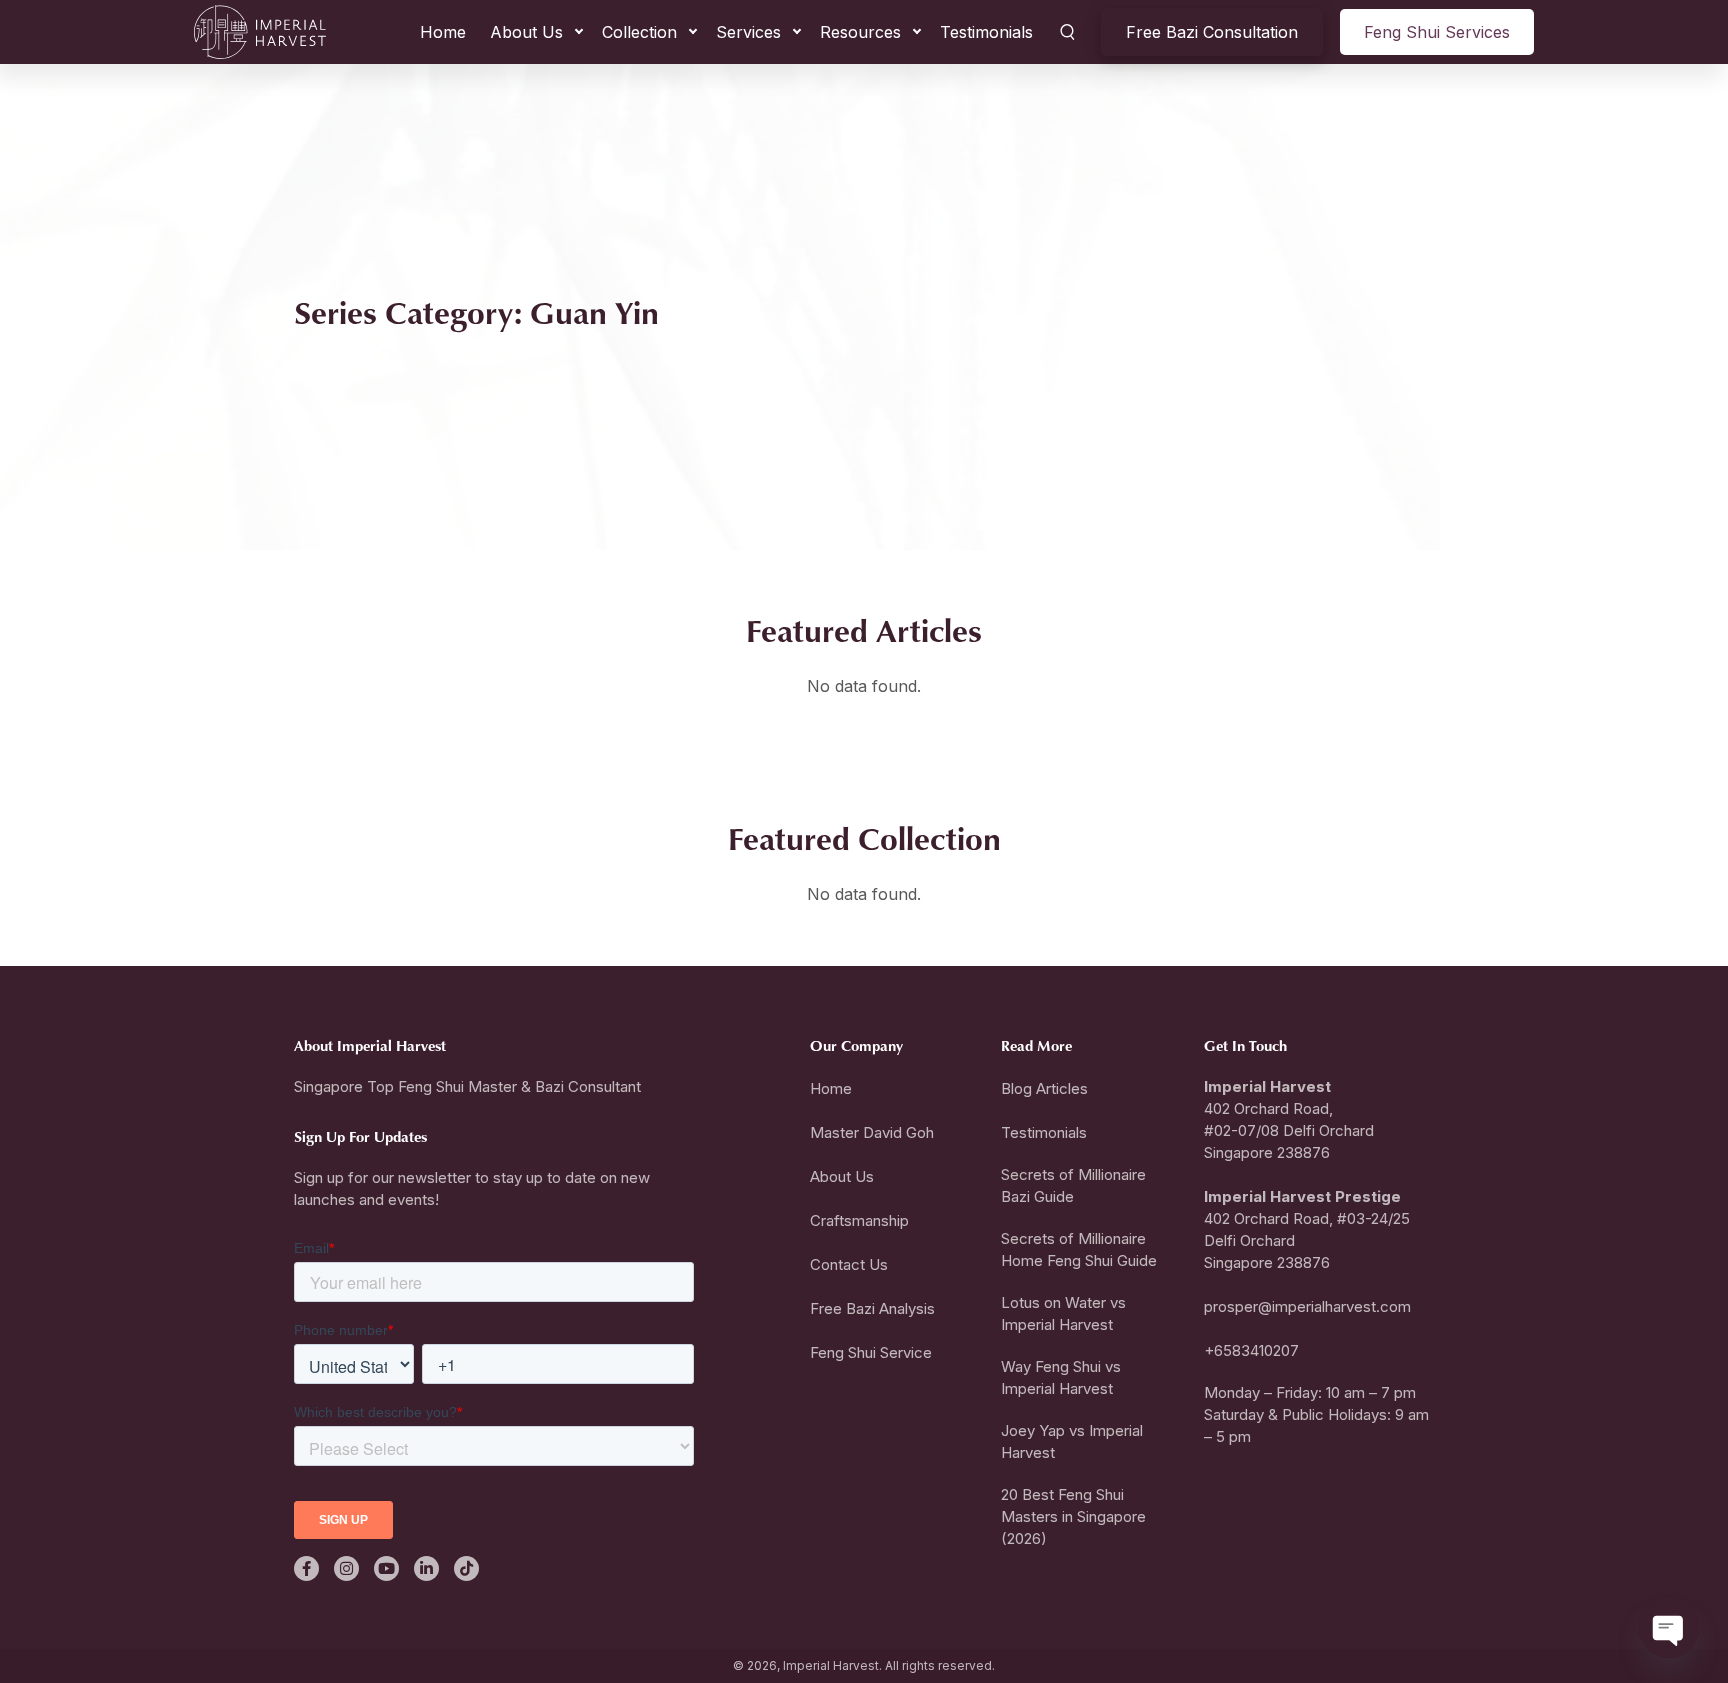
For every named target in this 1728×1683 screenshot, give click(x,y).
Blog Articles (1044, 1088)
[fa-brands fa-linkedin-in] (426, 1568)
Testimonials (986, 32)
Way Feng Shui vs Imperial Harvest (1061, 1377)
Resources (860, 32)
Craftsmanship (859, 1220)
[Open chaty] (1669, 1628)
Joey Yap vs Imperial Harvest (1072, 1441)
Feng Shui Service (871, 1352)
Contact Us (849, 1264)
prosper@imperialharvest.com (1307, 1306)
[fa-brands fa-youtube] (386, 1568)
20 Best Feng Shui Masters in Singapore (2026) (1073, 1516)
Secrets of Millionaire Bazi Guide (1073, 1185)
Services (748, 32)
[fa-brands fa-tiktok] (466, 1568)
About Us (526, 32)
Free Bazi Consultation (1212, 32)
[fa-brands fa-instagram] (346, 1568)
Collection (639, 32)
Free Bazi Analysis (872, 1308)
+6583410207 (1251, 1350)
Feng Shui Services (1437, 32)
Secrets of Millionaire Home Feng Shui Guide (1079, 1249)
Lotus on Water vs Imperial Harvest (1063, 1313)
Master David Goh (872, 1132)
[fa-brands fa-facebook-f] (306, 1568)
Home (443, 32)
